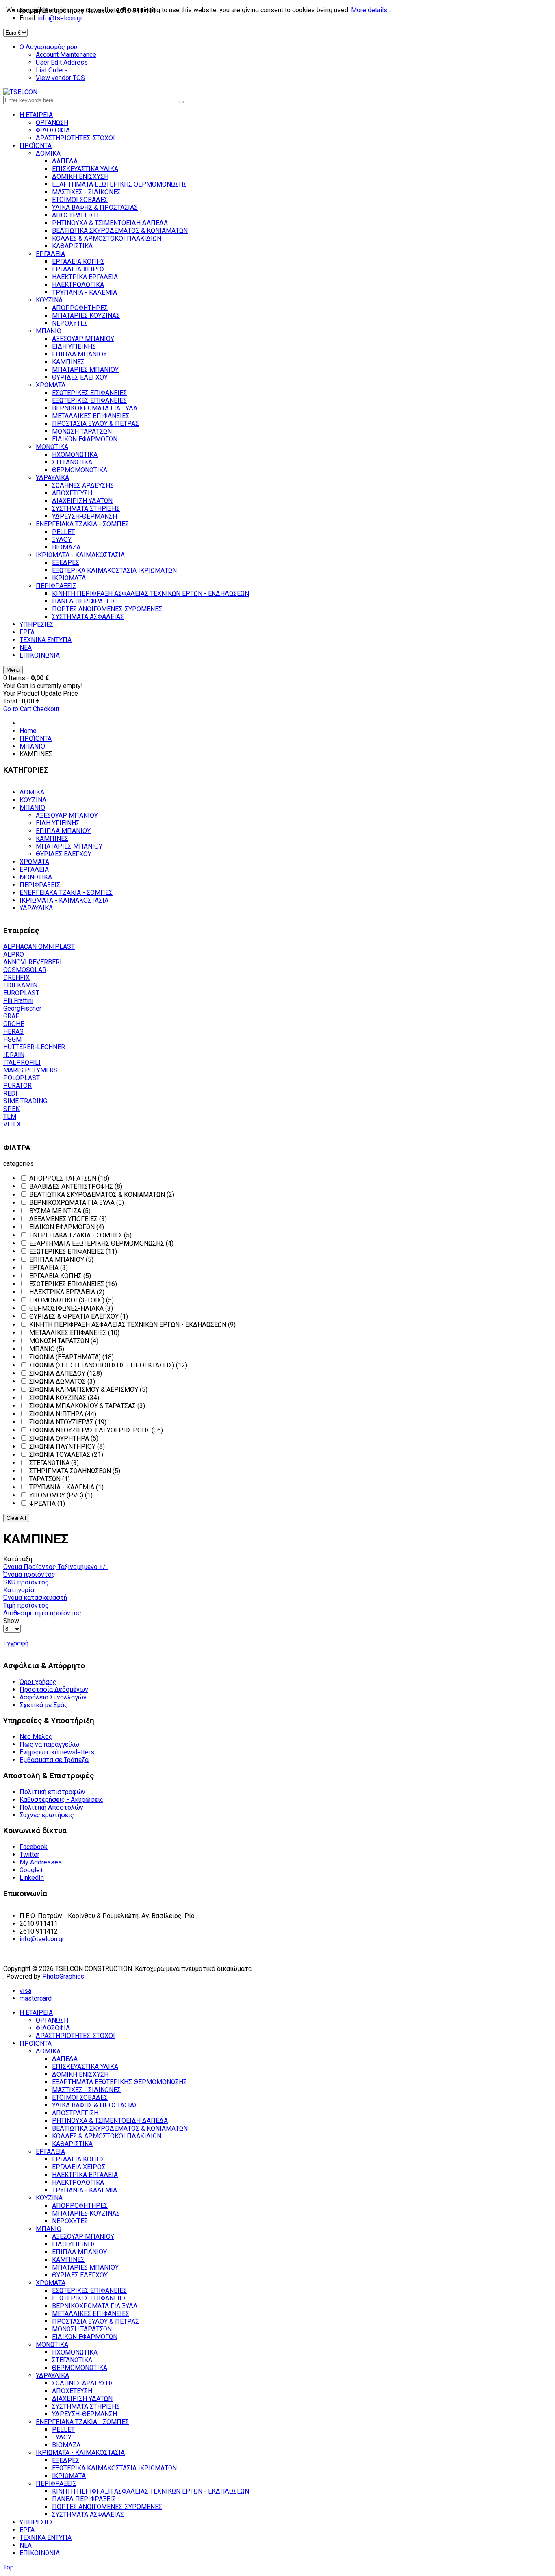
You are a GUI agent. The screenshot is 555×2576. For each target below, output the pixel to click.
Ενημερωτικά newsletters (57, 1752)
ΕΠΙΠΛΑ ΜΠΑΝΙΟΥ (63, 831)
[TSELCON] (20, 92)
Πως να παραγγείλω (49, 1744)
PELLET (63, 2430)
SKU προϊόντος (26, 1582)
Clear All (16, 1518)
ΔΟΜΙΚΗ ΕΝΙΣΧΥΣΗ (80, 2074)
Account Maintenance (66, 55)
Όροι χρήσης (38, 1682)
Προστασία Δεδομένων (54, 1689)
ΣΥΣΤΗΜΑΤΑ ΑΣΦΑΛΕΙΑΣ (88, 2514)
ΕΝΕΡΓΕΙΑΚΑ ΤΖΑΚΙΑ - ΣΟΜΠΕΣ (66, 893)
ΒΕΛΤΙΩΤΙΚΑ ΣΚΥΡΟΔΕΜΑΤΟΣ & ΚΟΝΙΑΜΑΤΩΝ (120, 2128)
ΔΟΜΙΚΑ (32, 792)
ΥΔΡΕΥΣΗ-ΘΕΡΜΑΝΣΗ (85, 2414)
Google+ (31, 1870)
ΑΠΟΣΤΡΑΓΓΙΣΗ (75, 2113)
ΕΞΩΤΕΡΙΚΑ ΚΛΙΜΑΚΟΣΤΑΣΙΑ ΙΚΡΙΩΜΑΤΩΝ (114, 2468)
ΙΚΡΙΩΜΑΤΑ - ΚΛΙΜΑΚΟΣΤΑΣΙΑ (64, 900)
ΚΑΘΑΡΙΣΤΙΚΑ (72, 2144)
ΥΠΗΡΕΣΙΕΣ (37, 2522)
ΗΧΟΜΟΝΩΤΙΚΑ (75, 2352)
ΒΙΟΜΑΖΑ (66, 2445)
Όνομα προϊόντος (29, 1574)
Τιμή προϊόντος (26, 1605)
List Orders (52, 70)
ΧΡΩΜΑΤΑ (34, 862)
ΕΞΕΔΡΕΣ (66, 2460)
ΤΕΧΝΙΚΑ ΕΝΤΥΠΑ (46, 2538)
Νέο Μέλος (36, 1737)
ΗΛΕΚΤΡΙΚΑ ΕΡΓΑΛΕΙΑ (85, 2175)
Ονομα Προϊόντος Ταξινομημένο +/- (56, 1567)
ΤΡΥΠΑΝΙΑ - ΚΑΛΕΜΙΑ (85, 2190)
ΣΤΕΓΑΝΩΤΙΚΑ (72, 2360)
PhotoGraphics (63, 1976)
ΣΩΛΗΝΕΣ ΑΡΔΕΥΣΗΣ (83, 2383)
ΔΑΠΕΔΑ (65, 2059)
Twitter (29, 1854)
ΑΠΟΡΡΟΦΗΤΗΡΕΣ (80, 2206)
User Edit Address (62, 62)
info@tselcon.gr (42, 1939)
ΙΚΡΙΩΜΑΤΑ (69, 2476)
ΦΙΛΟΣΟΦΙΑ (53, 2028)
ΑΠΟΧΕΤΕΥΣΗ (72, 2391)
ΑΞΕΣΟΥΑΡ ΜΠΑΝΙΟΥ (67, 815)
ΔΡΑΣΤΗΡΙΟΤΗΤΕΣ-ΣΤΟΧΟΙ (75, 2036)
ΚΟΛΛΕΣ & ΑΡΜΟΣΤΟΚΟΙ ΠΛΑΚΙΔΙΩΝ (107, 2136)
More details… (371, 10)
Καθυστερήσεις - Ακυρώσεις (62, 1800)
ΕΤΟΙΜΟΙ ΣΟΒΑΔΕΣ (80, 2097)
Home (28, 731)
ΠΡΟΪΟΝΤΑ (36, 739)
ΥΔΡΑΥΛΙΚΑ (36, 908)
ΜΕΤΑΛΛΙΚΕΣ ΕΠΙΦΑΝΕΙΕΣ (91, 2314)
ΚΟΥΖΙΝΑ (33, 800)
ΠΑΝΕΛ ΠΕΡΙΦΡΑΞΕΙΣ (84, 2499)
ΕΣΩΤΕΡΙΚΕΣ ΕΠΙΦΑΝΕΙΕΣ (89, 2291)
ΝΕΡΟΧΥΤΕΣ (70, 2221)
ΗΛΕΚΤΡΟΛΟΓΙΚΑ (78, 2182)
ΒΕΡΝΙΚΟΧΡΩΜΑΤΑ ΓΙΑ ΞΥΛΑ (95, 2306)
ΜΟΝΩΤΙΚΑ (36, 877)
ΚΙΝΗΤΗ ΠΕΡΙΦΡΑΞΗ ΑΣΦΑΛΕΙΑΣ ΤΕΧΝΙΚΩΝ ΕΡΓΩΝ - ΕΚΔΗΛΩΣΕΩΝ (151, 2491)
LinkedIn (32, 1878)
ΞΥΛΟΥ (62, 2437)
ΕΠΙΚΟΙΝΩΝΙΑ (40, 2553)
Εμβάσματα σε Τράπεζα (54, 1760)
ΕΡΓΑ (27, 2530)
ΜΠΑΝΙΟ (32, 746)
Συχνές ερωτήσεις (47, 1815)
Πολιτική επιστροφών (52, 1792)
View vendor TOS (60, 78)
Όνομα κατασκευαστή (35, 1598)
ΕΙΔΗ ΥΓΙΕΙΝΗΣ (58, 823)
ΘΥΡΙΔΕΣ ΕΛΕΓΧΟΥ (64, 854)
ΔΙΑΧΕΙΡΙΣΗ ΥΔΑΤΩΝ (82, 2399)
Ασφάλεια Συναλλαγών (53, 1697)
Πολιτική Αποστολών (51, 1807)
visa (25, 1991)
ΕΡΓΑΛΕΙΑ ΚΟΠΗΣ (78, 2159)
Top (9, 2567)
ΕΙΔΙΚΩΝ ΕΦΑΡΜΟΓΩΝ (85, 2337)
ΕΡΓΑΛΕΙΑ (34, 869)
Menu (13, 670)
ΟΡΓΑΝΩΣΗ (52, 2020)
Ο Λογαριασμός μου (48, 47)
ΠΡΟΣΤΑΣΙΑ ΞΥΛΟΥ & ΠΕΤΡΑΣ (95, 2321)
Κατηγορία (19, 1590)
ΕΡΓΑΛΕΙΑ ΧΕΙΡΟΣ (79, 2167)
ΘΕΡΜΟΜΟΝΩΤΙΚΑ (80, 2368)
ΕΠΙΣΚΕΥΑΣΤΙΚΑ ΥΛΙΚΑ (85, 2067)
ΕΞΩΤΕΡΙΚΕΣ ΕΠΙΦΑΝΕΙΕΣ (89, 2298)
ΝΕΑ (26, 2545)
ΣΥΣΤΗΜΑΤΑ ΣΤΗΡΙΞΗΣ (86, 2406)
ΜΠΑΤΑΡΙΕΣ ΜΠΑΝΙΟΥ (69, 846)
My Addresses (41, 1862)
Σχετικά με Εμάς (44, 1705)
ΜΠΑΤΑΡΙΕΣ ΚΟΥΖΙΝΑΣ (86, 2213)
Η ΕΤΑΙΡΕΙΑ (36, 2013)
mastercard (36, 1998)
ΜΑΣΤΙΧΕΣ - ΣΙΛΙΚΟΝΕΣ (86, 2090)
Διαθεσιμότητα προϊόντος (42, 1613)
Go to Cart (17, 709)
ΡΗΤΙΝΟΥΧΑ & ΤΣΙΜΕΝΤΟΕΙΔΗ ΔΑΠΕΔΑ (110, 2121)
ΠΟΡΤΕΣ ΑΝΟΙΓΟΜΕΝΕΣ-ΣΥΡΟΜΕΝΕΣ (107, 2507)
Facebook (34, 1847)
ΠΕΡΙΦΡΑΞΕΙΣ (40, 885)
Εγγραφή (16, 1643)
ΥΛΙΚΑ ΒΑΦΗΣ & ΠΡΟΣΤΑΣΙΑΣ (95, 2105)
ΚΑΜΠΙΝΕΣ (52, 839)
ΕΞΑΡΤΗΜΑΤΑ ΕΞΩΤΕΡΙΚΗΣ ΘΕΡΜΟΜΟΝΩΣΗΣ (119, 2082)
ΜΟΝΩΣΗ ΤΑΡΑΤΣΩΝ (82, 2329)
